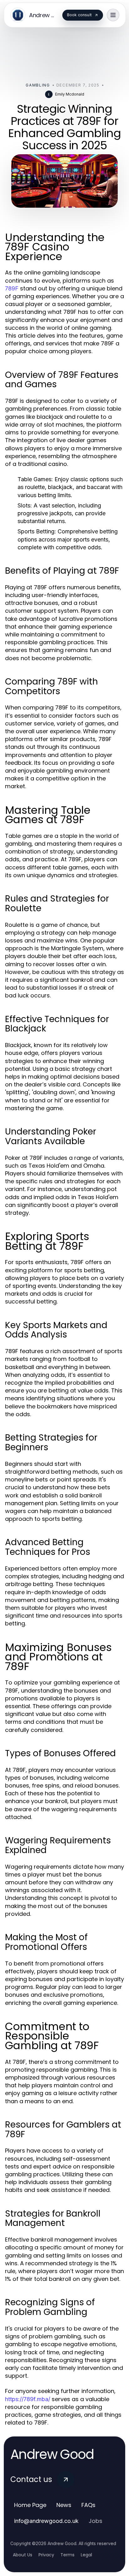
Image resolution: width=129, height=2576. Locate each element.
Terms (67, 2555)
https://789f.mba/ (28, 2399)
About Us (23, 2555)
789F (12, 288)
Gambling (38, 85)
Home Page (30, 2505)
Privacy (46, 2555)
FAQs (88, 2505)
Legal (86, 2555)
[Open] (113, 15)
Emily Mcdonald (70, 94)
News (64, 2505)
